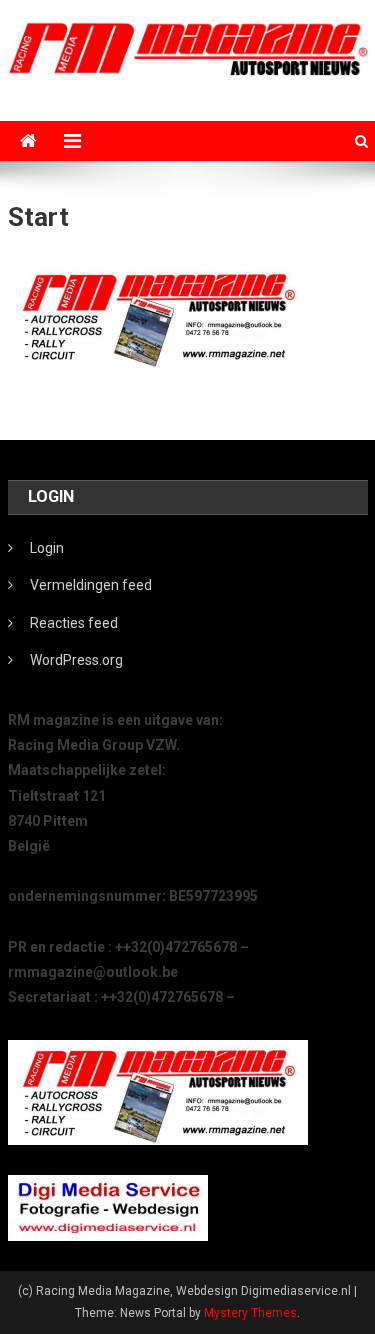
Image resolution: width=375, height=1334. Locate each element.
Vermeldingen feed (91, 585)
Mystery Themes (250, 1313)
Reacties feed (74, 623)
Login (47, 548)
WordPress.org (76, 660)
